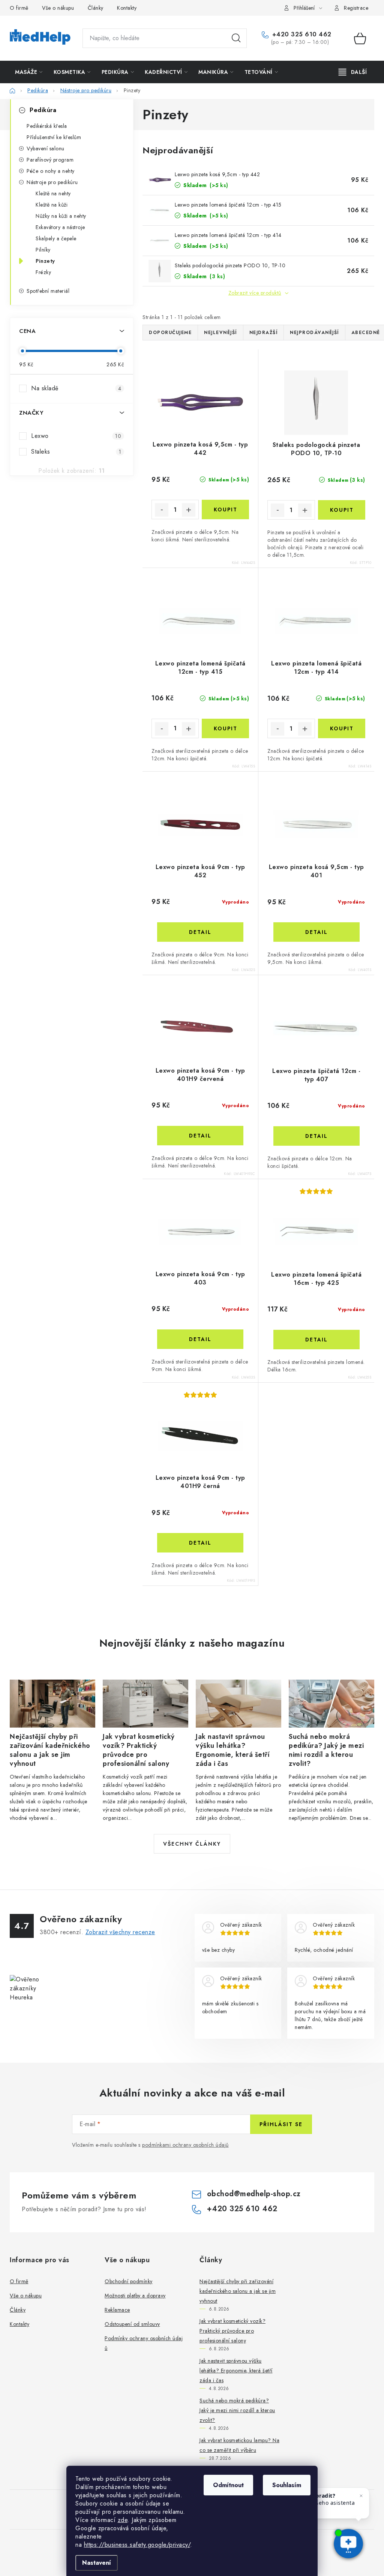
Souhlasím (287, 2485)
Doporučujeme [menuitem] (170, 333)
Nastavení (97, 2563)
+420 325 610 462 (301, 34)
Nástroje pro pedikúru (52, 182)
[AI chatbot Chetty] (349, 2544)
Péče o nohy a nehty (51, 171)
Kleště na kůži (52, 205)
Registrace (356, 8)
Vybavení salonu (46, 148)
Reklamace (117, 2310)
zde (123, 2520)
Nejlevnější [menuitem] (220, 333)
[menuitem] (29, 72)
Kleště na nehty (53, 193)
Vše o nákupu (58, 8)
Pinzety (45, 261)
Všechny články (192, 1844)
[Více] (353, 72)
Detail (200, 932)
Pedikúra (43, 110)
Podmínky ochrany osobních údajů (144, 2343)
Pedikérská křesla (47, 126)
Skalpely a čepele (56, 238)
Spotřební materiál (48, 291)
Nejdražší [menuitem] (264, 333)
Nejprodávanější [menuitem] (314, 333)
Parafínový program (50, 160)
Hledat (236, 38)
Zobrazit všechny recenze (120, 1932)
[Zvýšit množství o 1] (189, 510)
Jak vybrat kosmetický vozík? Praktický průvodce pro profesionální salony (232, 2331)
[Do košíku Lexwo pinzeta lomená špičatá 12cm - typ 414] (342, 728)
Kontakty (127, 8)
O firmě (19, 8)
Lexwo (76, 436)
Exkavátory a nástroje (60, 227)
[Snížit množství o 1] (162, 510)
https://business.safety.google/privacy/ (137, 2545)
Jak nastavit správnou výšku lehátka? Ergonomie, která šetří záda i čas (236, 2371)
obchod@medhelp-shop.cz (254, 2194)
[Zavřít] (361, 2496)
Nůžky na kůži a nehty (61, 216)
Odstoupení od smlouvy (132, 2324)
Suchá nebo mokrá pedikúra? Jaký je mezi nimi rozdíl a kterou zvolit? (237, 2410)
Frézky (43, 272)
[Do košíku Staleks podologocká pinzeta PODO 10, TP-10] (342, 510)
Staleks (76, 452)
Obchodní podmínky (129, 2281)
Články (96, 8)
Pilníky (43, 250)
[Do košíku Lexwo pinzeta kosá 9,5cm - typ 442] (225, 510)
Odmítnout (228, 2485)
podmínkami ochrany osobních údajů (185, 2145)
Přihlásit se (281, 2124)
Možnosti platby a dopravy (135, 2296)
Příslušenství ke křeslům (54, 137)
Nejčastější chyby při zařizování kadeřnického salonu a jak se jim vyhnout (238, 2291)
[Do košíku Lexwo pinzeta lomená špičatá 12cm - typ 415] (225, 728)
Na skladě (76, 388)
